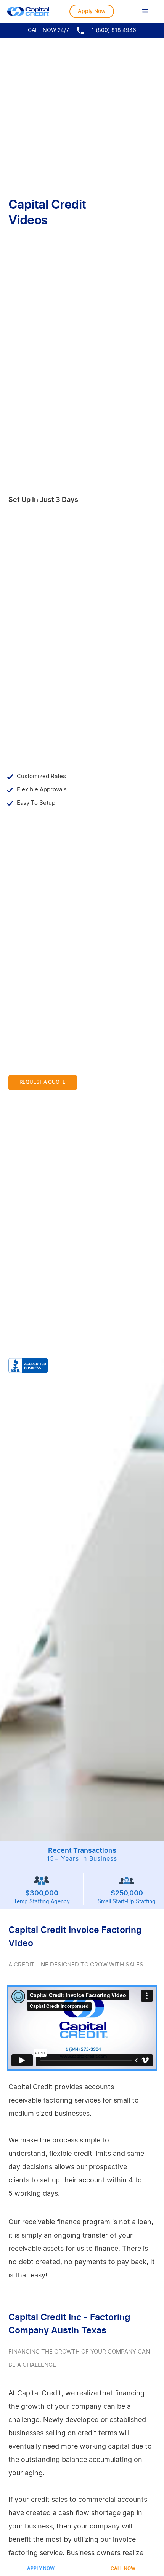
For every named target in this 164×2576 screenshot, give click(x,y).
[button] (145, 11)
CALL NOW (123, 2568)
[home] (28, 11)
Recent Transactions (82, 1855)
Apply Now (92, 11)
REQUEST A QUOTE (43, 1082)
